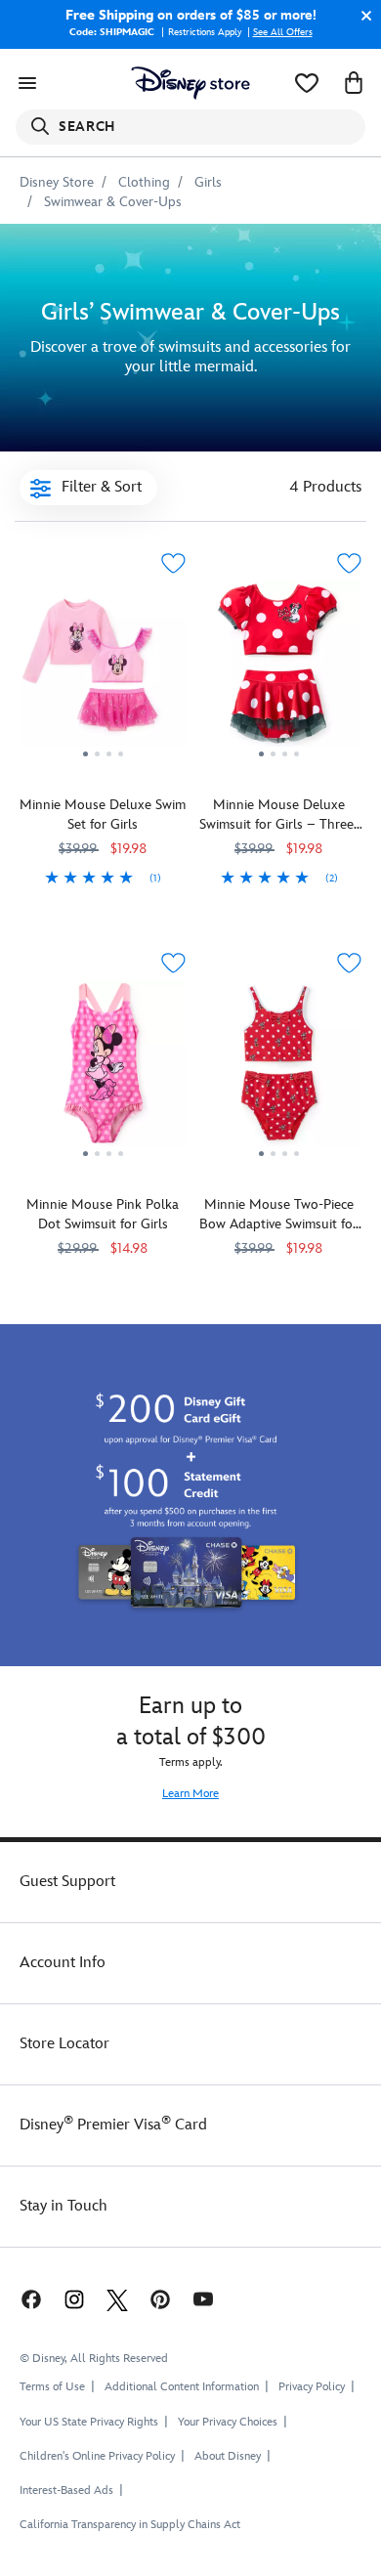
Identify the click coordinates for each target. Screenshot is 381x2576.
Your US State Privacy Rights (89, 2422)
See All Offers (283, 32)
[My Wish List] (307, 83)
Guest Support (67, 1882)
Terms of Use (52, 2387)
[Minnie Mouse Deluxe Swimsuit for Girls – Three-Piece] (278, 671)
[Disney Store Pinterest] (160, 2298)
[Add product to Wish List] (173, 563)
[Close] (361, 16)
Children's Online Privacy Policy (97, 2456)
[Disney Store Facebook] (29, 2298)
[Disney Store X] (117, 2298)
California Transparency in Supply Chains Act (130, 2525)
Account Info (63, 1963)
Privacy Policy (312, 2387)
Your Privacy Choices (228, 2423)
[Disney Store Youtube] (203, 2298)
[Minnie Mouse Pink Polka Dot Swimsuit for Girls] (103, 1071)
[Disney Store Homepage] (190, 83)
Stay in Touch (63, 2206)
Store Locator (64, 2044)
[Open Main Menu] (27, 83)
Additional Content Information (182, 2387)
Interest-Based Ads (66, 2490)
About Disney (228, 2456)
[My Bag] (354, 83)
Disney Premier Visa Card (113, 2125)
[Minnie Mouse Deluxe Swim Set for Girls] (103, 671)
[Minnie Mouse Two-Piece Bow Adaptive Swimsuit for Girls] (278, 1071)
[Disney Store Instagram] (74, 2298)
